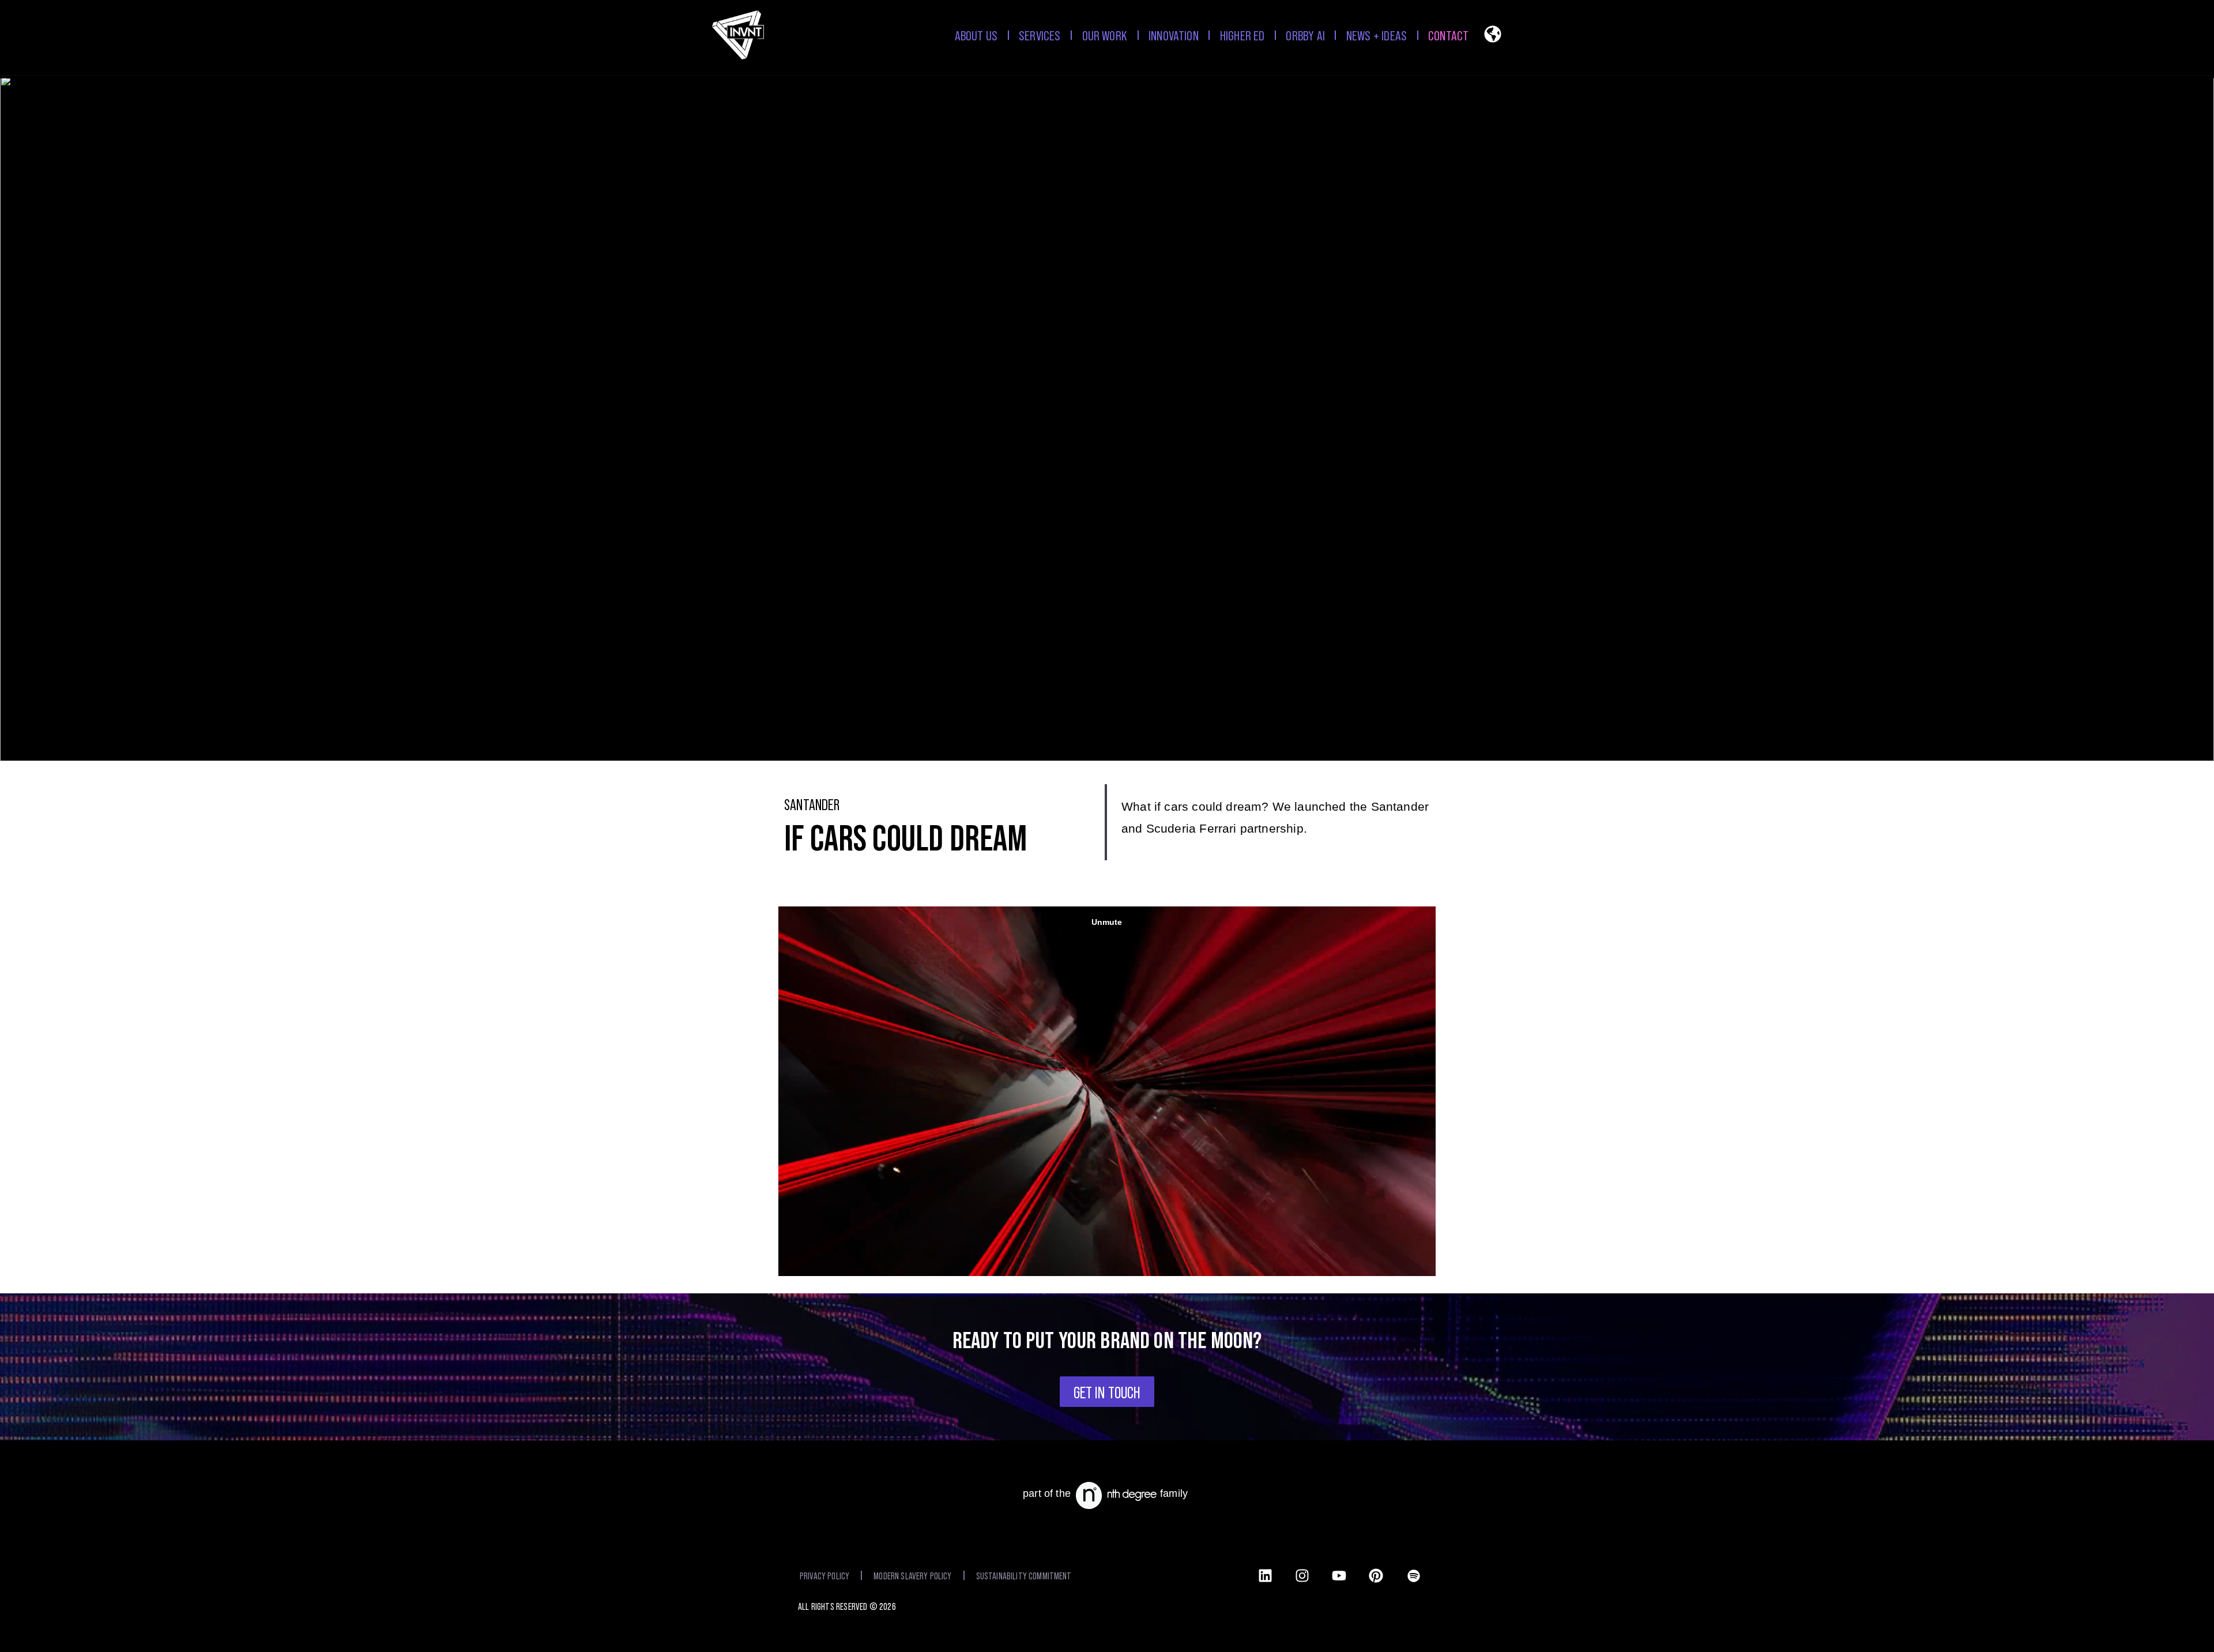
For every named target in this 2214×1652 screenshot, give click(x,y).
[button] (1493, 37)
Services (1040, 35)
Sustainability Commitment (1024, 1575)
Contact (1448, 35)
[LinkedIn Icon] (1265, 1575)
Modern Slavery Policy (912, 1575)
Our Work (1105, 35)
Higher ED (1242, 35)
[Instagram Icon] (1302, 1575)
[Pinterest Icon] (1376, 1575)
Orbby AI (1305, 35)
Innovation (1174, 35)
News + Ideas (1377, 35)
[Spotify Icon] (1414, 1574)
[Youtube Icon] (1339, 1575)
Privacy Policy (824, 1575)
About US (976, 35)
